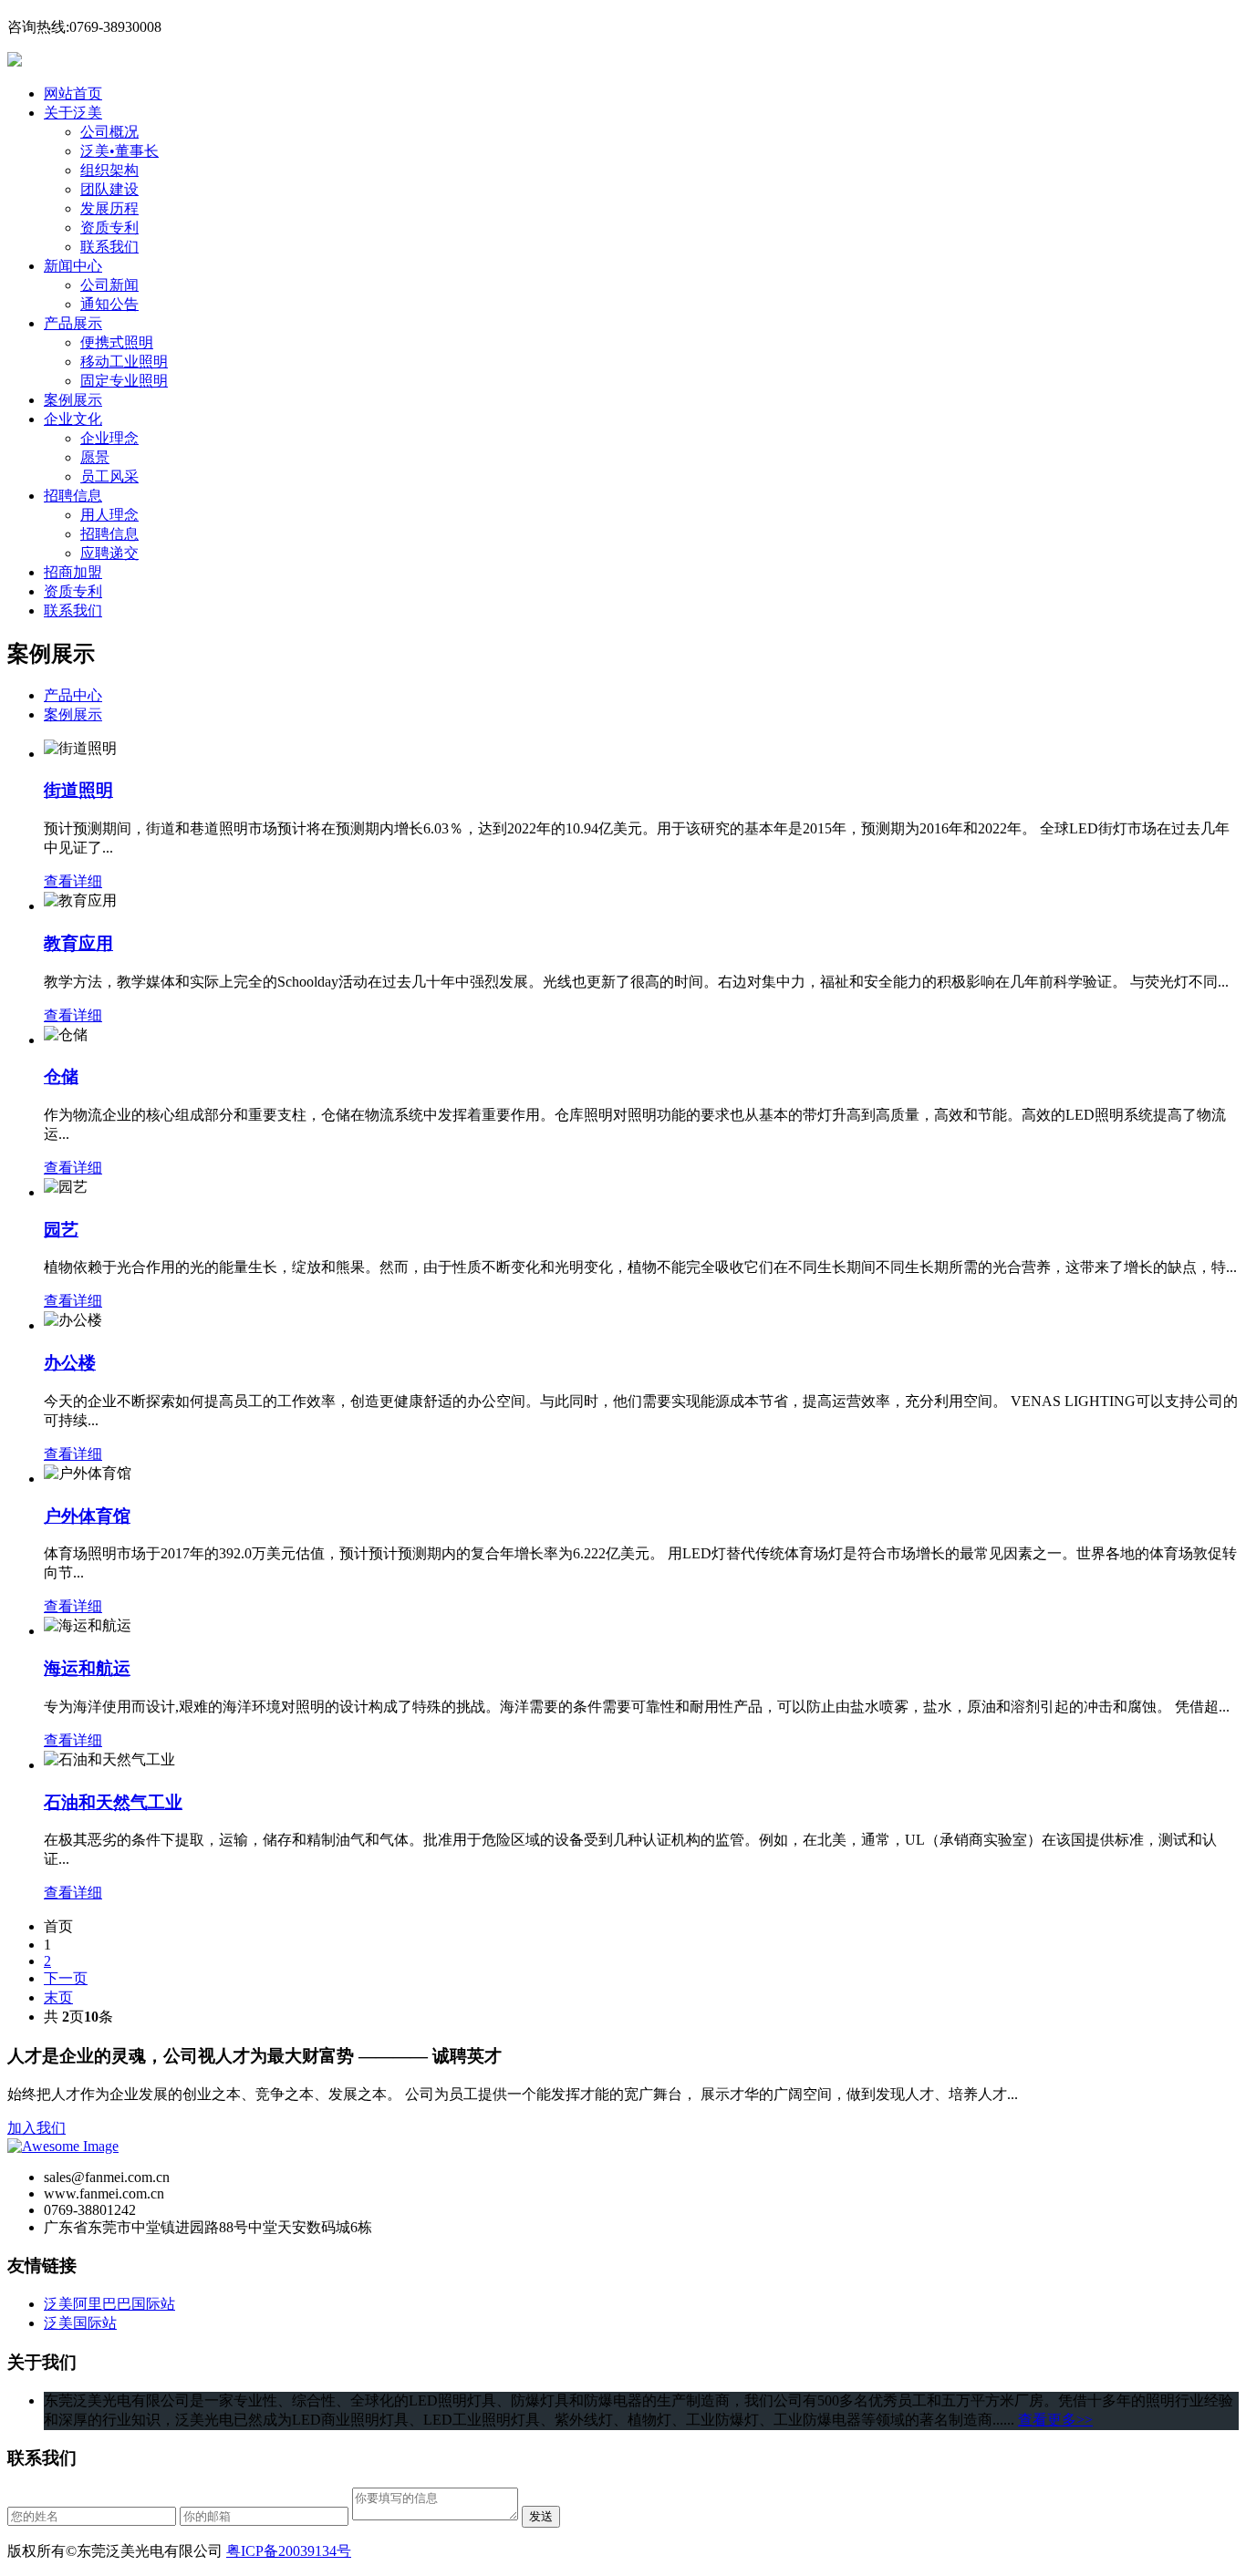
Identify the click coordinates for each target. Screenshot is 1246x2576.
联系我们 (109, 247)
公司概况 (109, 132)
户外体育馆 (87, 1516)
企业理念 (109, 438)
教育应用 (78, 943)
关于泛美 (73, 113)
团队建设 (109, 189)
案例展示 (73, 400)
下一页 (66, 1978)
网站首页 (73, 93)
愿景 (95, 457)
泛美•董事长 (119, 151)
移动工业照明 (124, 362)
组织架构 (109, 170)
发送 (541, 2516)
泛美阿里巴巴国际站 (109, 2304)
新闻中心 (73, 266)
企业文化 (73, 419)
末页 (58, 1997)
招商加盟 (73, 572)
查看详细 (73, 881)
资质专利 (109, 228)
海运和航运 (87, 1668)
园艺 (61, 1230)
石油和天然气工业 (113, 1802)
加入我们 (36, 2128)
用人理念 (109, 515)
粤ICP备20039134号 (289, 2551)
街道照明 (78, 790)
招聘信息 (73, 496)
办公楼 (70, 1363)
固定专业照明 (124, 381)
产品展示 (73, 323)
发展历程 (109, 208)
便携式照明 (117, 342)
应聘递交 (109, 553)
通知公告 (109, 304)
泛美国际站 (80, 2323)
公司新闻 (109, 285)
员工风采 (109, 476)
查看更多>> (1055, 2420)
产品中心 (73, 695)
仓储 (61, 1076)
